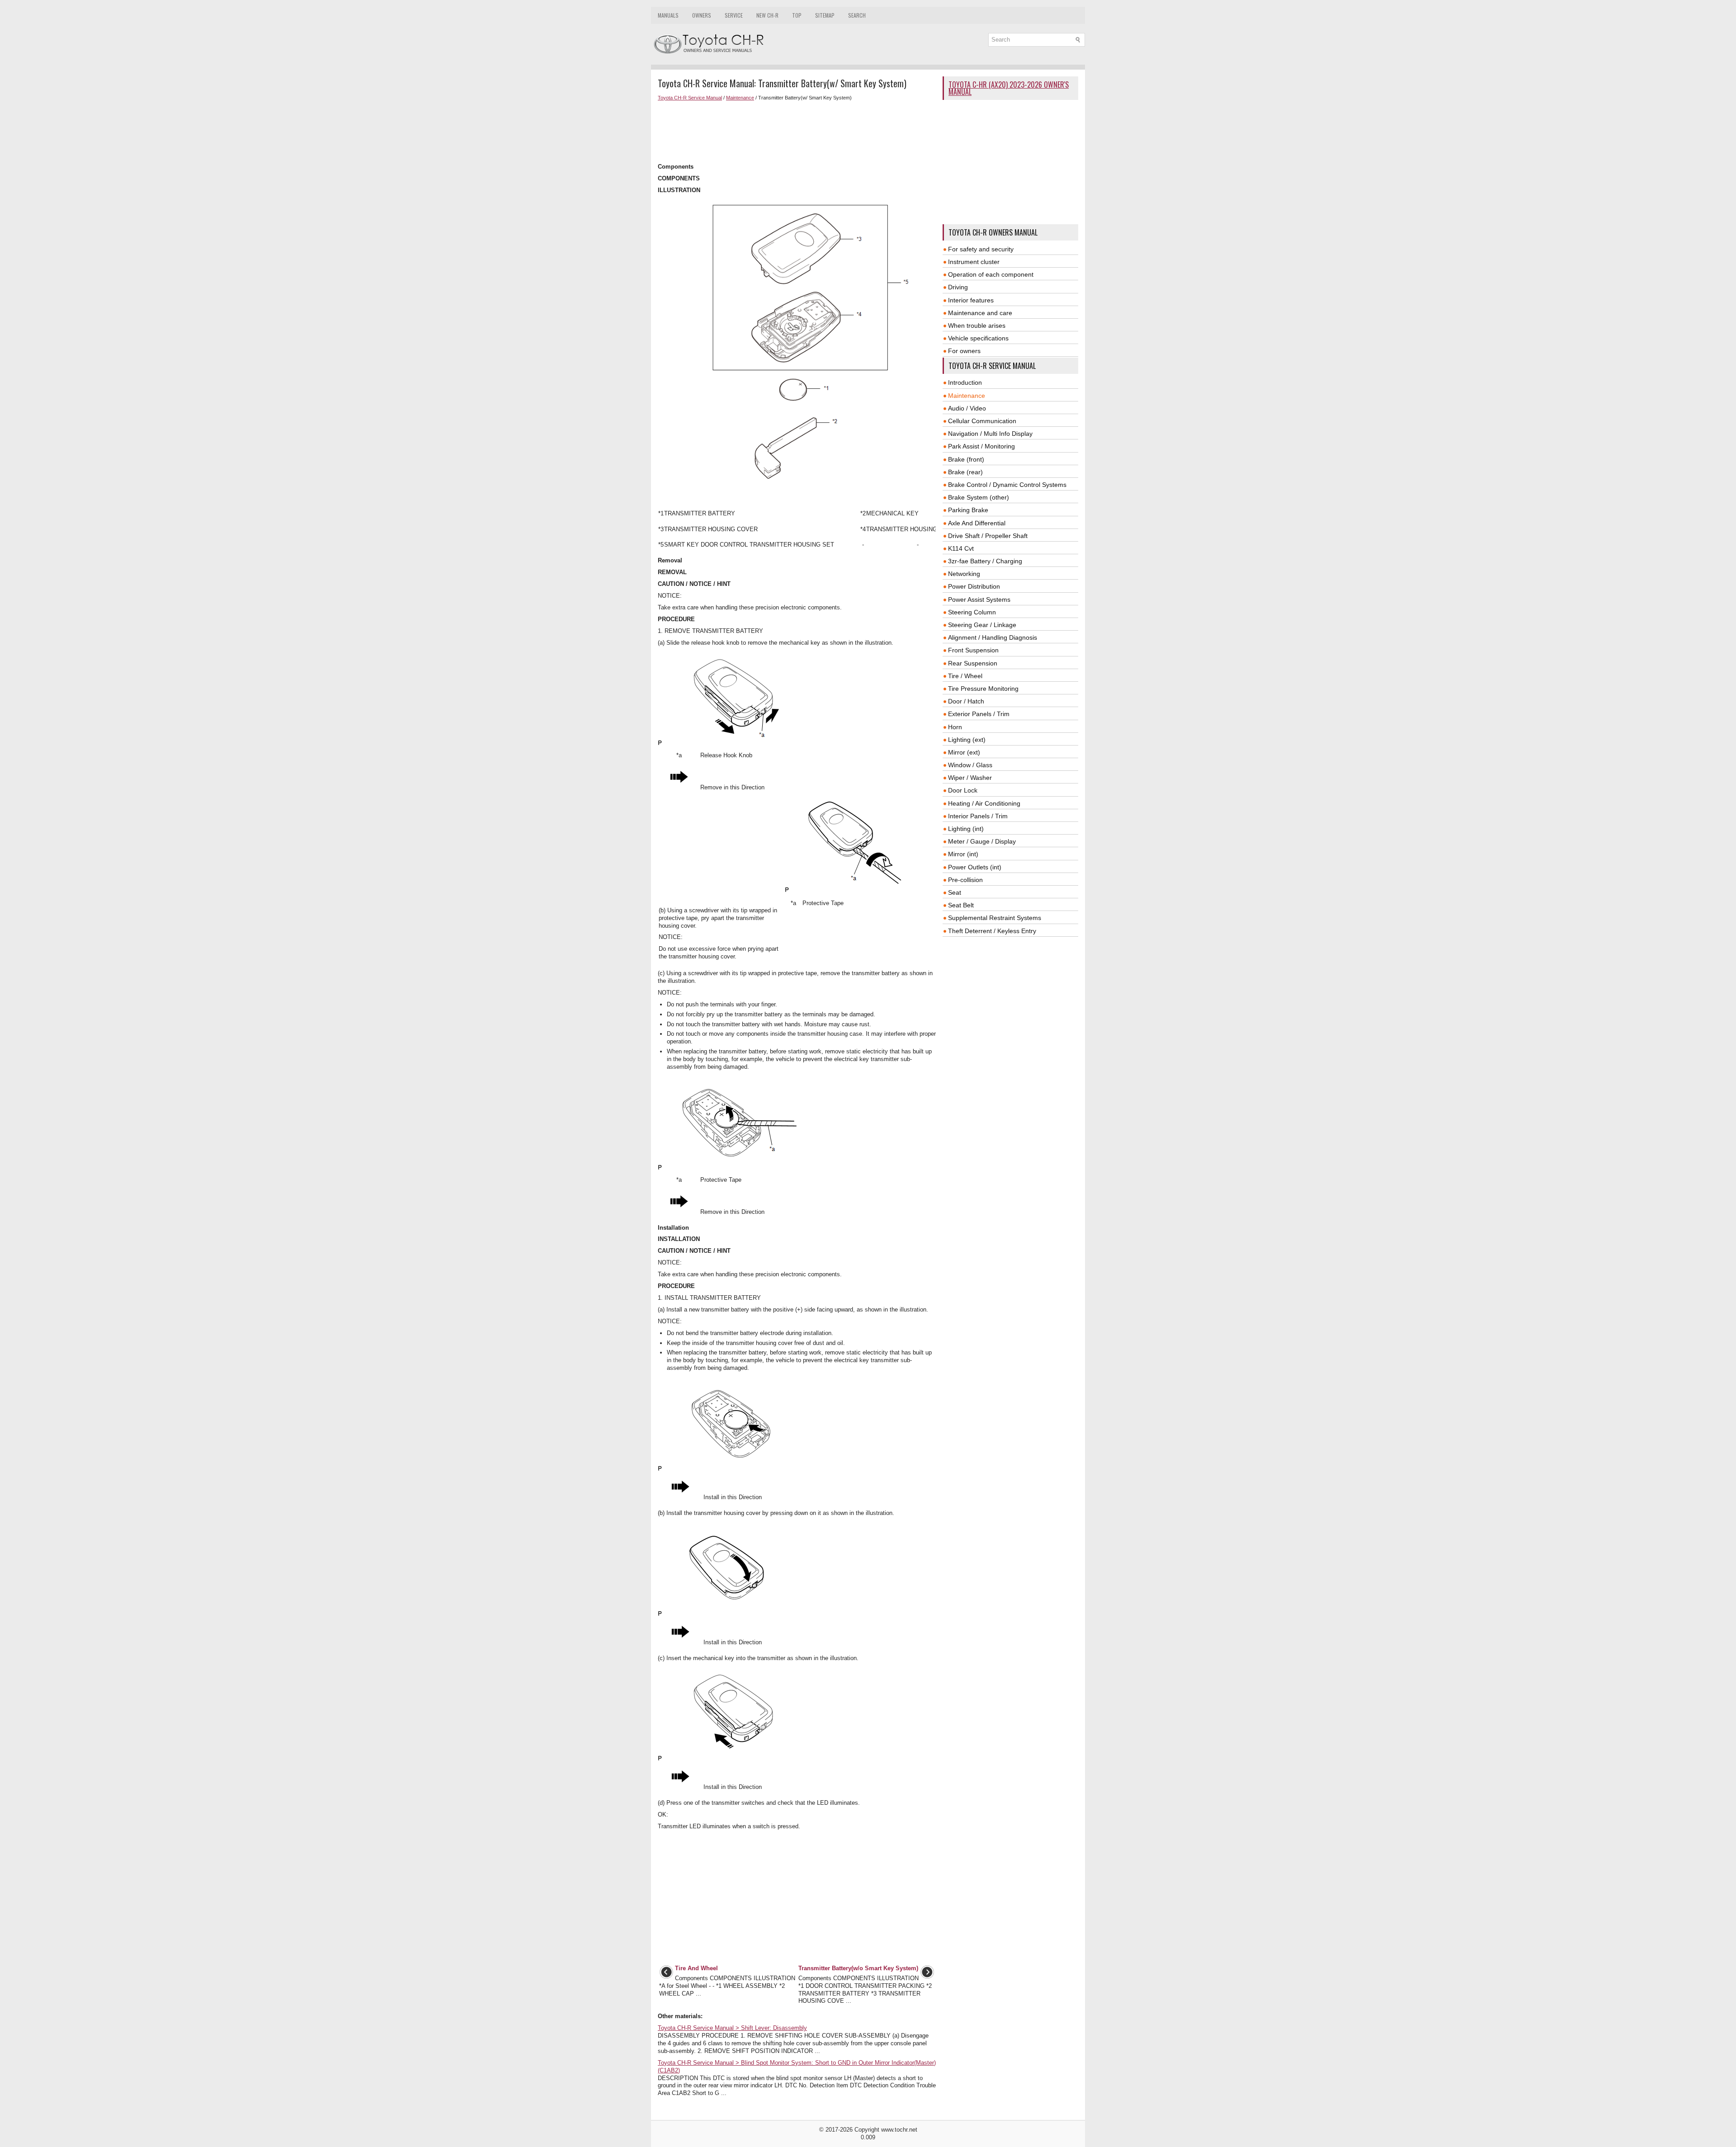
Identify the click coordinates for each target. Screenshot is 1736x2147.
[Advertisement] (797, 132)
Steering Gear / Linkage (982, 625)
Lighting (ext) (967, 740)
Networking (964, 574)
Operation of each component (991, 274)
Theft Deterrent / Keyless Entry (992, 931)
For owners (964, 351)
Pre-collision (965, 880)
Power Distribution (974, 586)
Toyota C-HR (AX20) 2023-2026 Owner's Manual (1009, 88)
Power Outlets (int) (975, 867)
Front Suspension (973, 650)
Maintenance (740, 98)
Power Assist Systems (979, 599)
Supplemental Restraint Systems (995, 918)
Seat (955, 892)
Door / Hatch (966, 701)
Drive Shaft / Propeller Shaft (988, 536)
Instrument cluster (974, 262)
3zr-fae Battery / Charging (985, 561)
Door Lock (963, 790)
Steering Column (972, 612)
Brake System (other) (979, 497)
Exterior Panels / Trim (979, 714)
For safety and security (981, 249)
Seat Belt (961, 905)
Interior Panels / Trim (978, 816)
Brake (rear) (965, 472)
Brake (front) (966, 459)
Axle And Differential (977, 523)
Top (797, 15)
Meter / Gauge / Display (982, 841)
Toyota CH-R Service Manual (690, 98)
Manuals (668, 15)
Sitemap (825, 15)
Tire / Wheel (965, 676)
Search (857, 15)
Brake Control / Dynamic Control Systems (1007, 485)
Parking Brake (968, 510)
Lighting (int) (966, 829)
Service (734, 15)
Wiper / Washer (970, 778)
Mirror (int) (963, 854)
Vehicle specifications (978, 338)
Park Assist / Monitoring (981, 446)
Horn (955, 727)
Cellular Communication (982, 421)
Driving (958, 287)
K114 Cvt (961, 548)
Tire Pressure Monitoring (983, 689)
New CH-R (767, 15)
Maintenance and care (980, 313)
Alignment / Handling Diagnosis (993, 637)
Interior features (971, 300)
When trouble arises (977, 326)
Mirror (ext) (964, 752)
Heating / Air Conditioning (984, 803)
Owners (702, 15)
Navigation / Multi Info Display (990, 434)
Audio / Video (967, 408)
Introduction (965, 382)
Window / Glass (970, 765)
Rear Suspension (973, 663)
